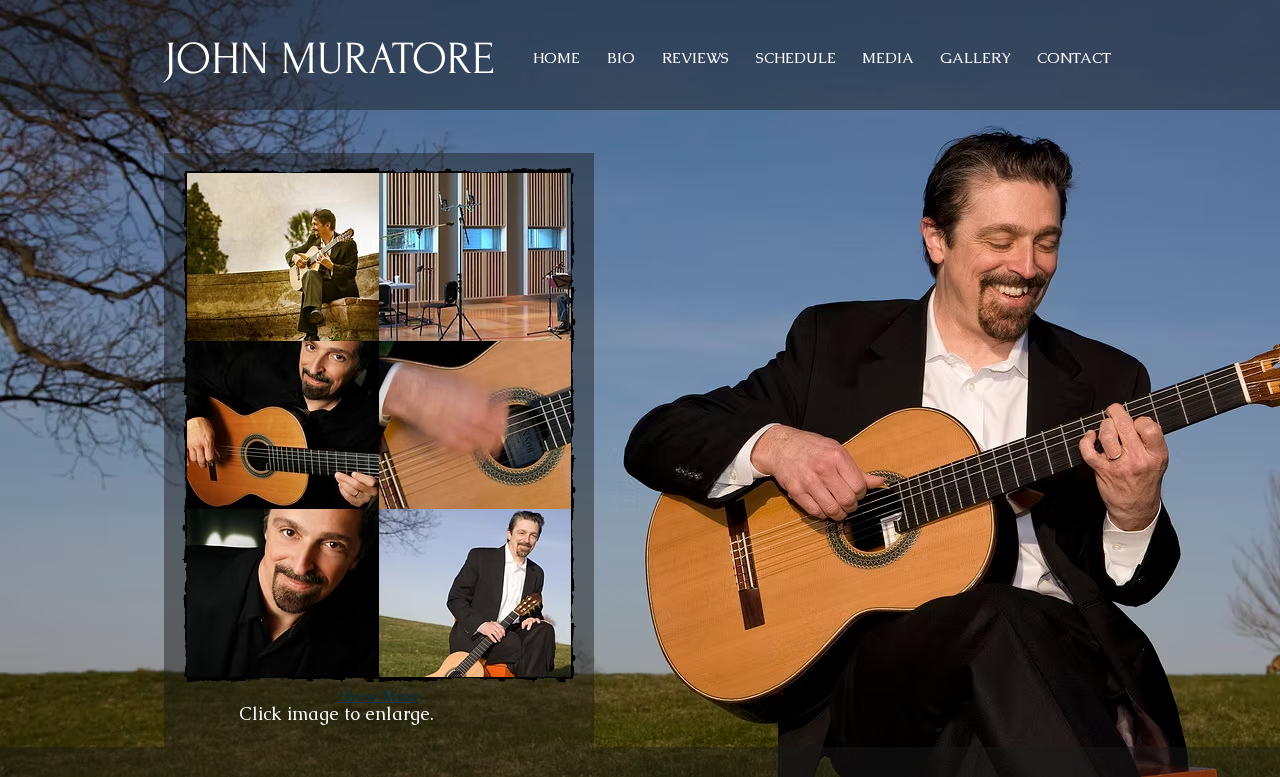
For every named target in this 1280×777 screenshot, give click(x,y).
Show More (379, 695)
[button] (283, 257)
